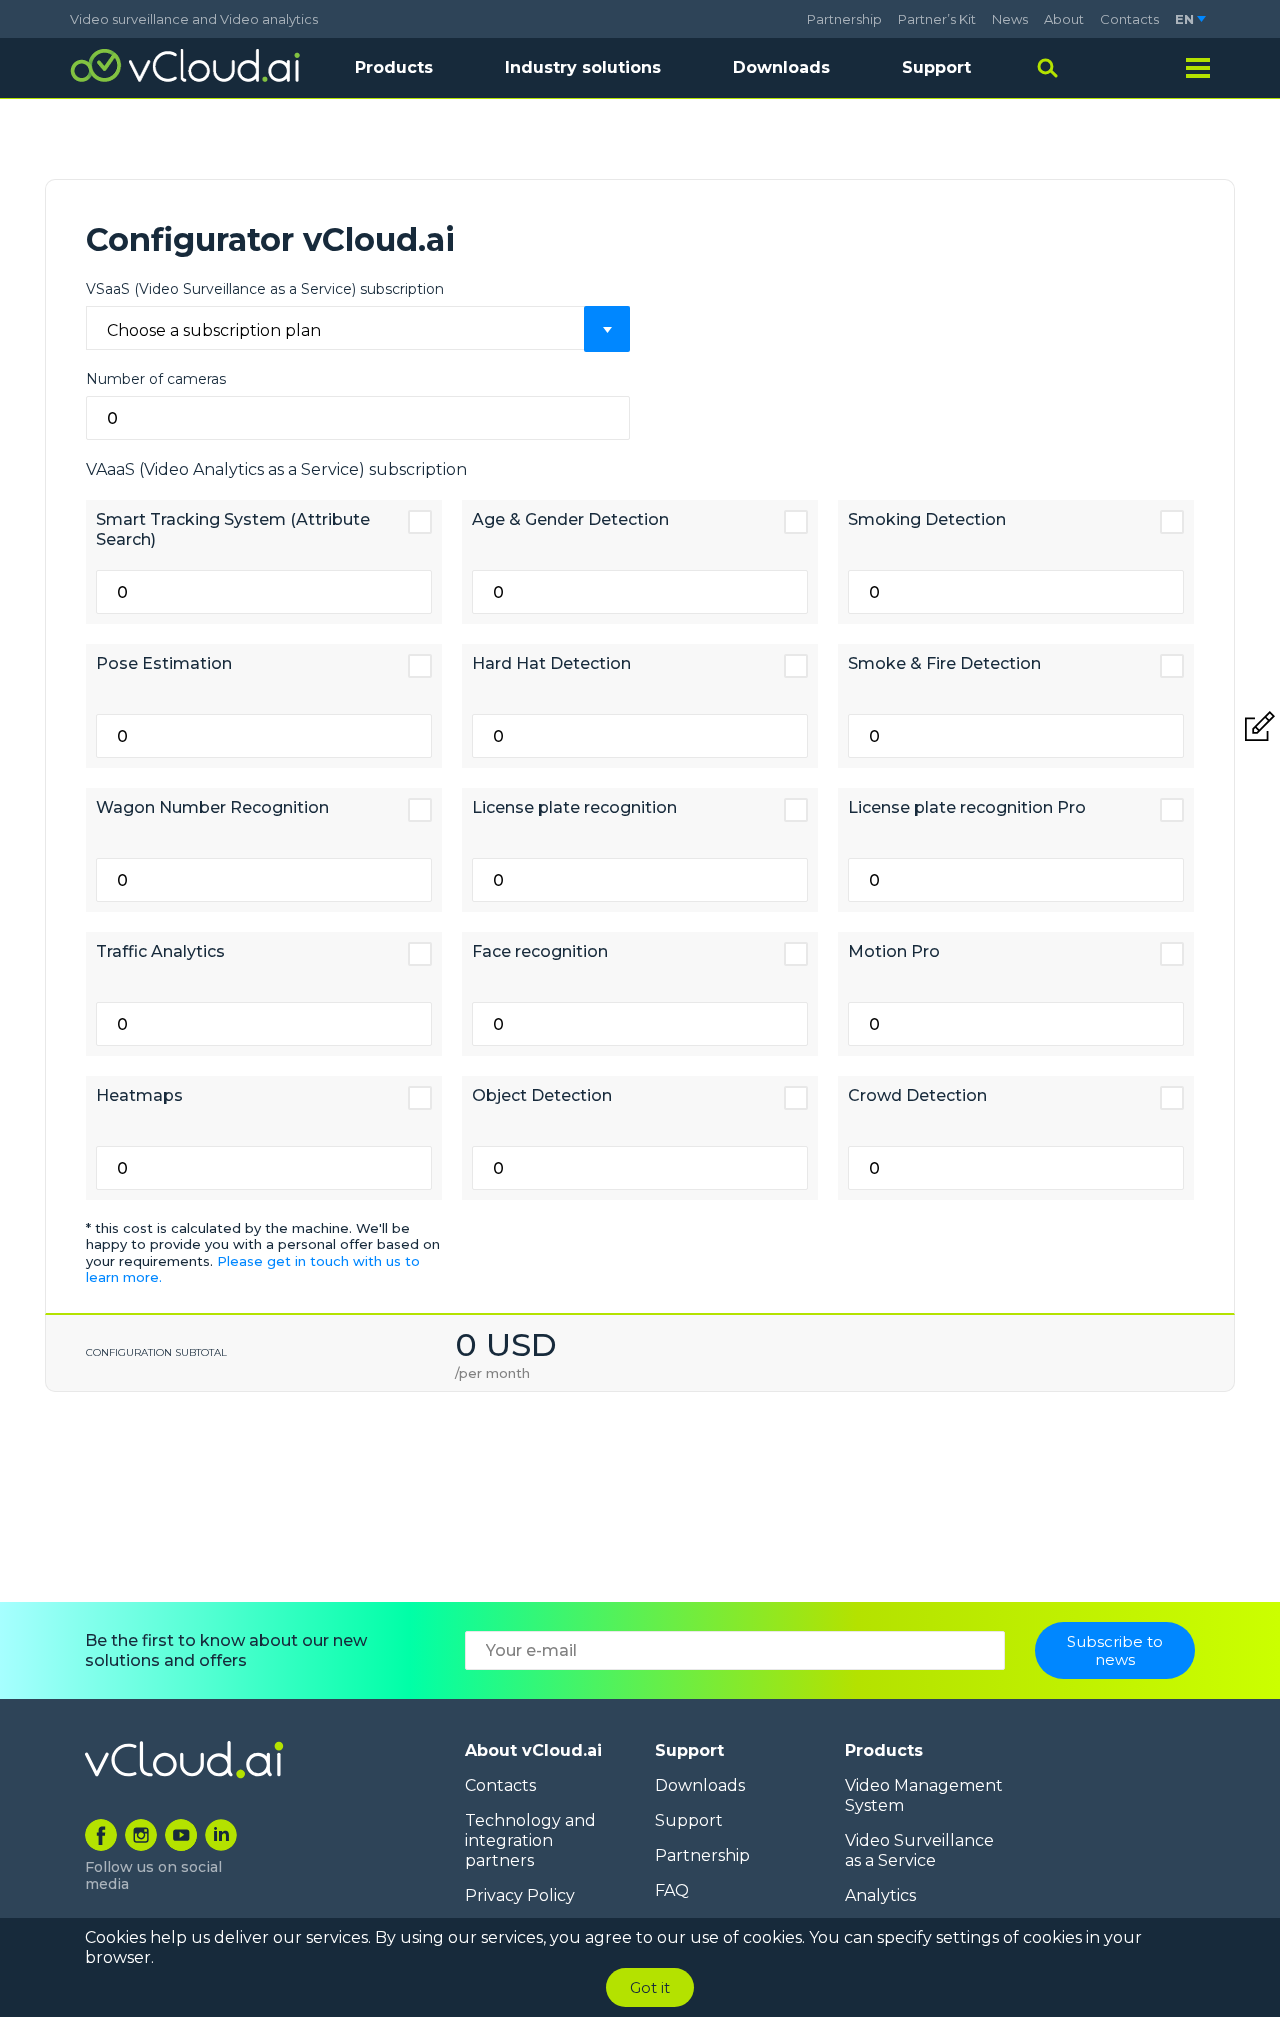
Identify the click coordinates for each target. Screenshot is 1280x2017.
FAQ (672, 1890)
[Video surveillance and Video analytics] (185, 66)
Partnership (844, 19)
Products (884, 1750)
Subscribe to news (1115, 1650)
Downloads (781, 67)
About (1064, 19)
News (1010, 19)
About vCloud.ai (533, 1750)
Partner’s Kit (937, 19)
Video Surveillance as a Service (919, 1850)
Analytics (880, 1895)
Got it (650, 1987)
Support (936, 67)
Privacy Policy (520, 1895)
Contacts (1129, 19)
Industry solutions (583, 67)
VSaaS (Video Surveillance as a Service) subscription (265, 289)
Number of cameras (156, 379)
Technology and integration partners (530, 1840)
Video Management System (924, 1795)
